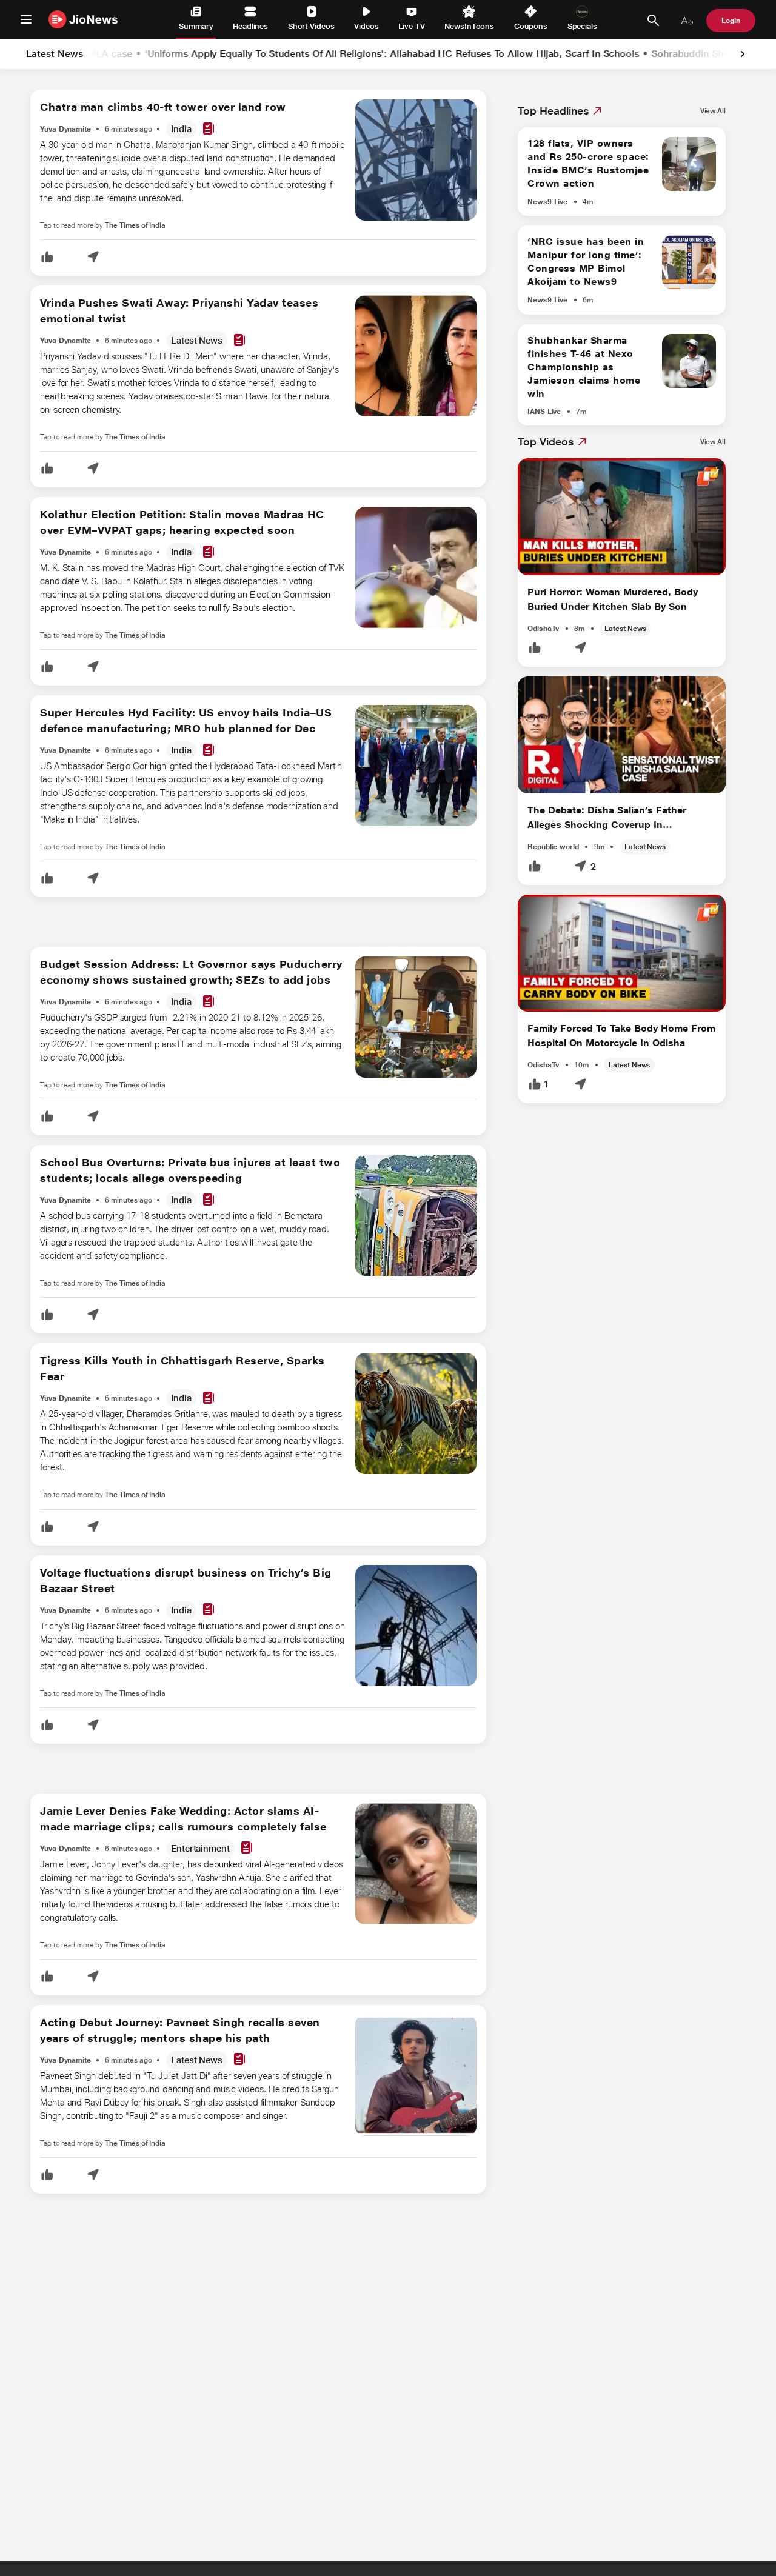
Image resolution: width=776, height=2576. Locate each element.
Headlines (250, 26)
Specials (582, 26)
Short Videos (311, 26)
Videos (366, 26)
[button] (47, 258)
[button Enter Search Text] (653, 21)
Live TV (411, 26)
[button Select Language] (687, 21)
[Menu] (26, 19)
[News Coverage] (209, 129)
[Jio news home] (83, 19)
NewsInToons (469, 26)
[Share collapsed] (93, 258)
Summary (196, 26)
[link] (743, 54)
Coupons (531, 26)
